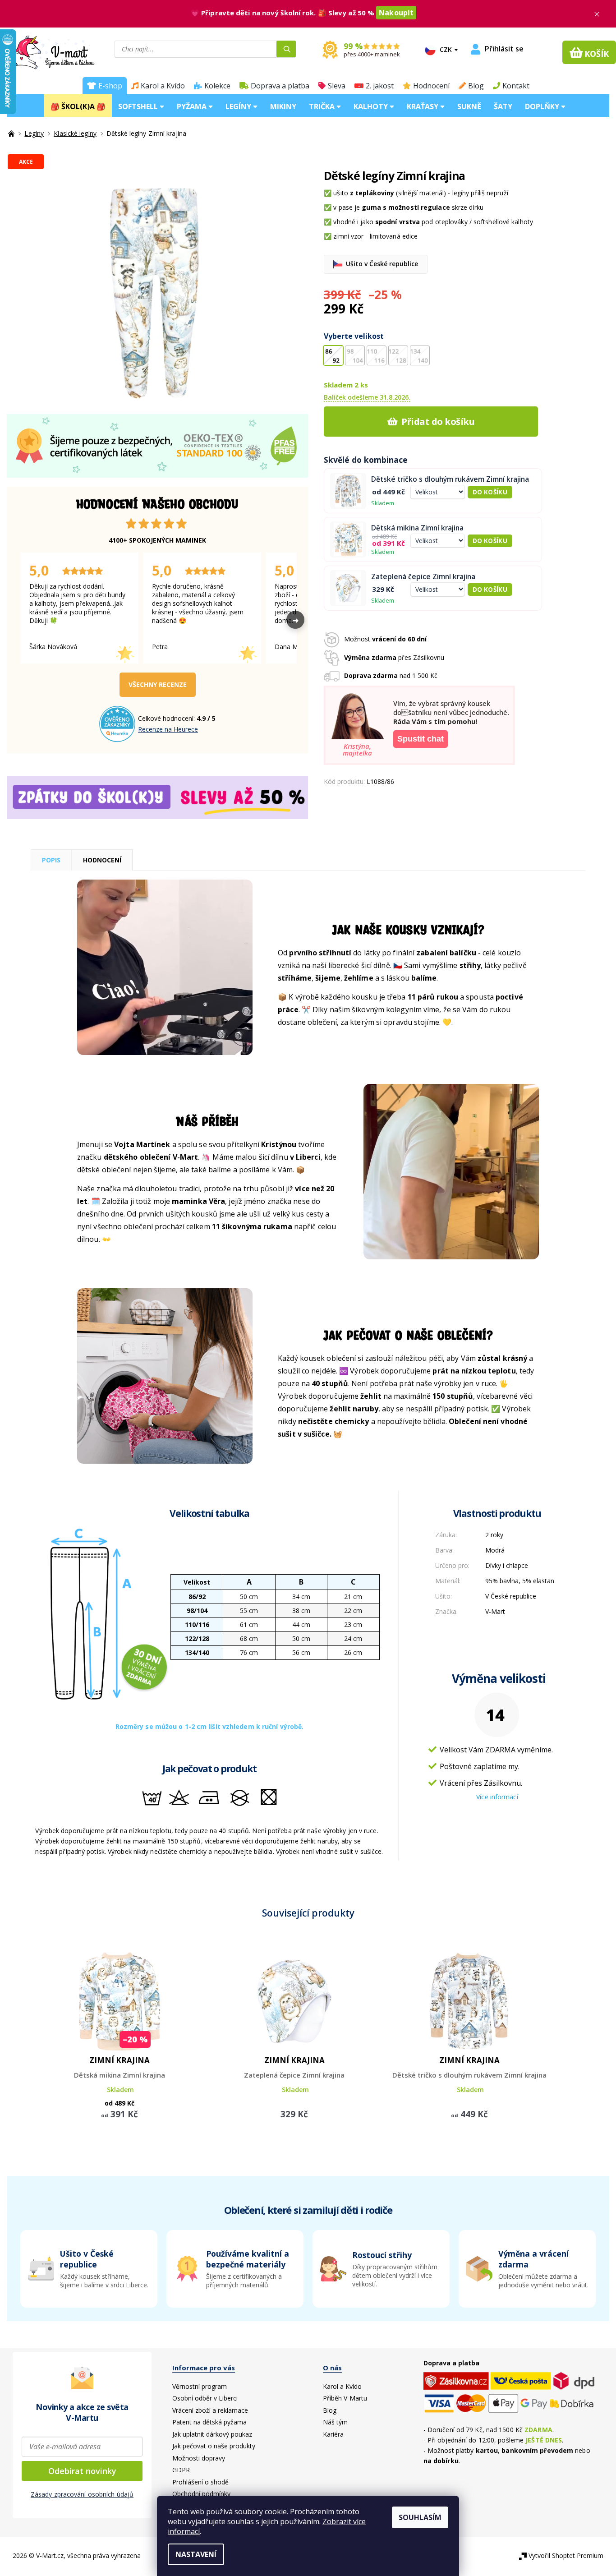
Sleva (337, 86)
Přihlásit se (504, 49)
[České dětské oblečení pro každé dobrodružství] (12, 133)
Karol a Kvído (163, 86)
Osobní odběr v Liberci (205, 2398)
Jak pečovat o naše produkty (214, 2446)
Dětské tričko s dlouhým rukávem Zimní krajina (450, 479)
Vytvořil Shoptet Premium (566, 2555)
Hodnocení (431, 86)
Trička (323, 106)
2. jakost (380, 86)
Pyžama (193, 106)
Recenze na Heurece (168, 729)
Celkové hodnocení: (167, 718)
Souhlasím (420, 2517)
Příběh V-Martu (345, 2398)
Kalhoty (372, 106)
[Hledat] (286, 49)
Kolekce (217, 86)
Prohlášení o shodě (200, 2482)
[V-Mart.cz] (48, 51)
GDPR (181, 2470)
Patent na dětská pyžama (209, 2422)
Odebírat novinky (82, 2471)
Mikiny (283, 106)
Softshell (139, 106)
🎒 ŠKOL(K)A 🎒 (78, 106)
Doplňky (543, 106)
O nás (332, 2368)
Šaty (503, 106)
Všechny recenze (158, 684)
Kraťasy (423, 106)
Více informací (497, 1797)
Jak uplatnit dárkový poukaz (212, 2434)
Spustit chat (421, 739)
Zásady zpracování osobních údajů (82, 2494)
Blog (476, 86)
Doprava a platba (280, 86)
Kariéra (333, 2434)
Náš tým (335, 2422)
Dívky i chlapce (507, 1565)
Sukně (469, 106)
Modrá (495, 1550)
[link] (527, 2269)
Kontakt (516, 86)
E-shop (110, 86)
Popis (51, 860)
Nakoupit (396, 13)
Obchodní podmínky (201, 2494)
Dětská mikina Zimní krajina (417, 528)
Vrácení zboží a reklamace (210, 2410)
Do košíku (490, 492)
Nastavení (196, 2554)
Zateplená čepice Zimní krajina (423, 577)
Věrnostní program (200, 2386)
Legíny (239, 106)
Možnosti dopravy (199, 2458)
